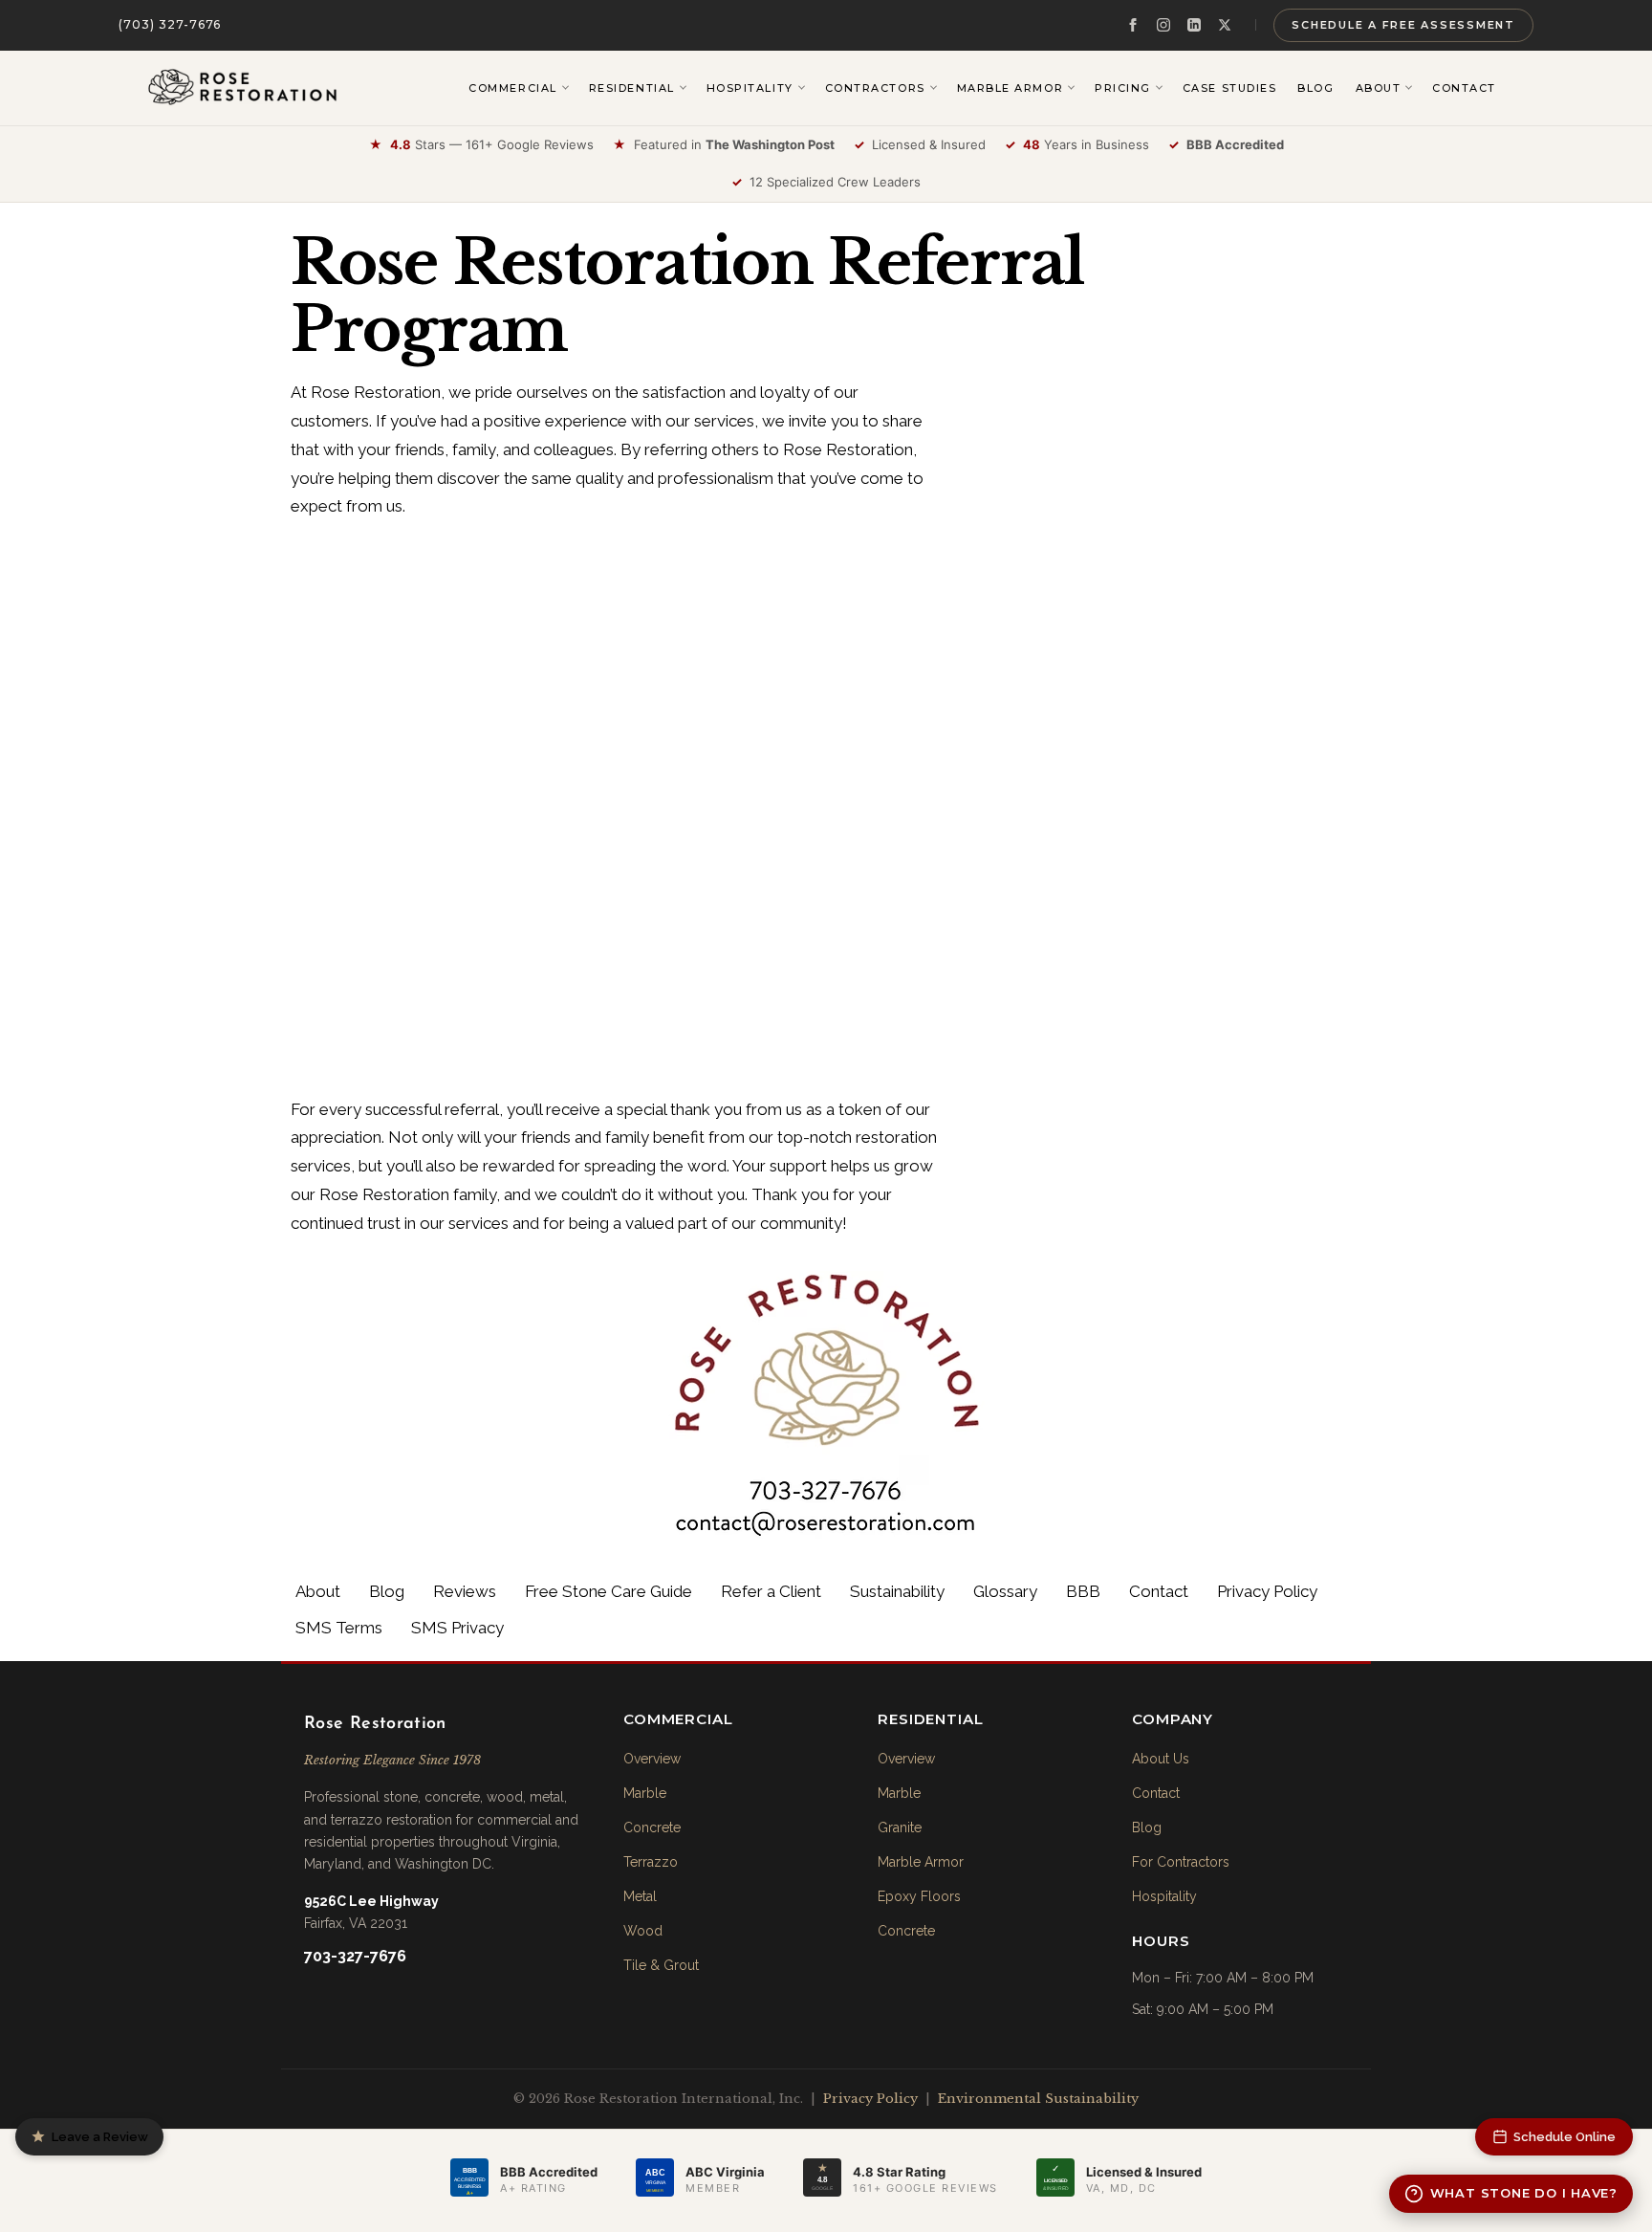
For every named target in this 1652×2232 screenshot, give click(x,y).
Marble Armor (921, 1862)
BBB (1083, 1591)
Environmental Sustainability (1038, 2099)
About (318, 1591)
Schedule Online (1565, 2137)
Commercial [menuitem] (512, 88)
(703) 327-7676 (170, 24)
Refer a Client (771, 1591)
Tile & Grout (661, 1965)
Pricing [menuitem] (1123, 88)
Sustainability (897, 1591)
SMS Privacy (457, 1628)
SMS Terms (339, 1628)
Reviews (465, 1591)
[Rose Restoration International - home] (243, 88)
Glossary (1005, 1591)
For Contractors (1181, 1862)
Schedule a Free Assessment (1403, 25)
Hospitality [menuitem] (750, 88)
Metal (640, 1896)
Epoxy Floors (919, 1896)
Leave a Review (100, 2137)
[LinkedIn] (1194, 25)
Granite (900, 1827)
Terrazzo (651, 1862)
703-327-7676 (355, 1956)
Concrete (652, 1827)
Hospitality (1164, 1896)
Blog (387, 1591)
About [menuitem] (1379, 88)
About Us (1161, 1759)
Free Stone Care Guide (609, 1591)
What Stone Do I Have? (1524, 2193)
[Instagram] (1163, 25)
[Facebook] (1133, 25)
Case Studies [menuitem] (1229, 88)
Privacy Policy (1267, 1591)
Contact (1159, 1591)
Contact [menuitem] (1464, 88)
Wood (643, 1931)
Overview (652, 1759)
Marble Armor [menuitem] (1010, 88)
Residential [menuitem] (632, 88)
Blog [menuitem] (1315, 88)
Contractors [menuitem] (875, 88)
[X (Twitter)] (1225, 25)
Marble (645, 1793)
